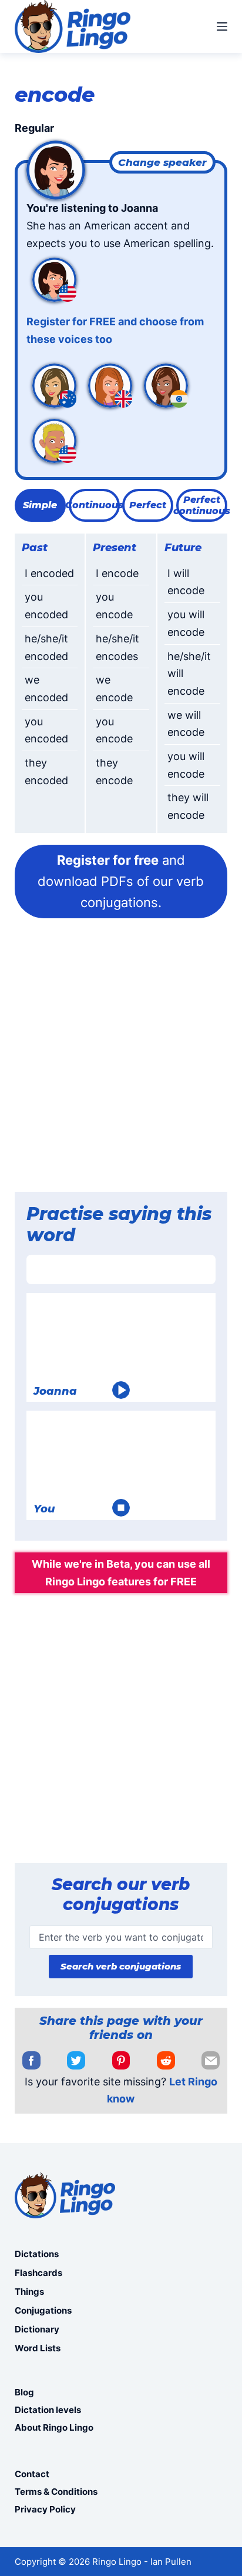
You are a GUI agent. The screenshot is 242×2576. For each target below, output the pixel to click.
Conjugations (43, 2310)
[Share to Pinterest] (121, 2061)
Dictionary (37, 2329)
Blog (24, 2392)
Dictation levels (48, 2410)
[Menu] (222, 26)
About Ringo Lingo (54, 2427)
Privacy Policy (45, 2509)
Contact (32, 2474)
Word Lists (38, 2348)
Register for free (108, 860)
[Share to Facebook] (31, 2061)
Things (29, 2292)
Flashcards (38, 2273)
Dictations (37, 2254)
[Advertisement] (121, 1059)
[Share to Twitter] (76, 2061)
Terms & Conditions (56, 2492)
